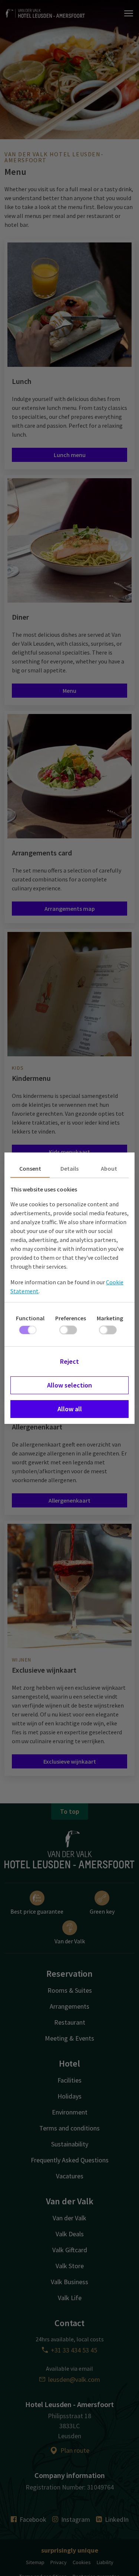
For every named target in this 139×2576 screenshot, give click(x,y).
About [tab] (109, 1168)
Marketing (110, 1318)
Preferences (71, 1318)
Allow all (70, 1409)
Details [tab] (69, 1168)
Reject (69, 1361)
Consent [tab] (30, 1168)
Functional (30, 1318)
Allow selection (69, 1385)
